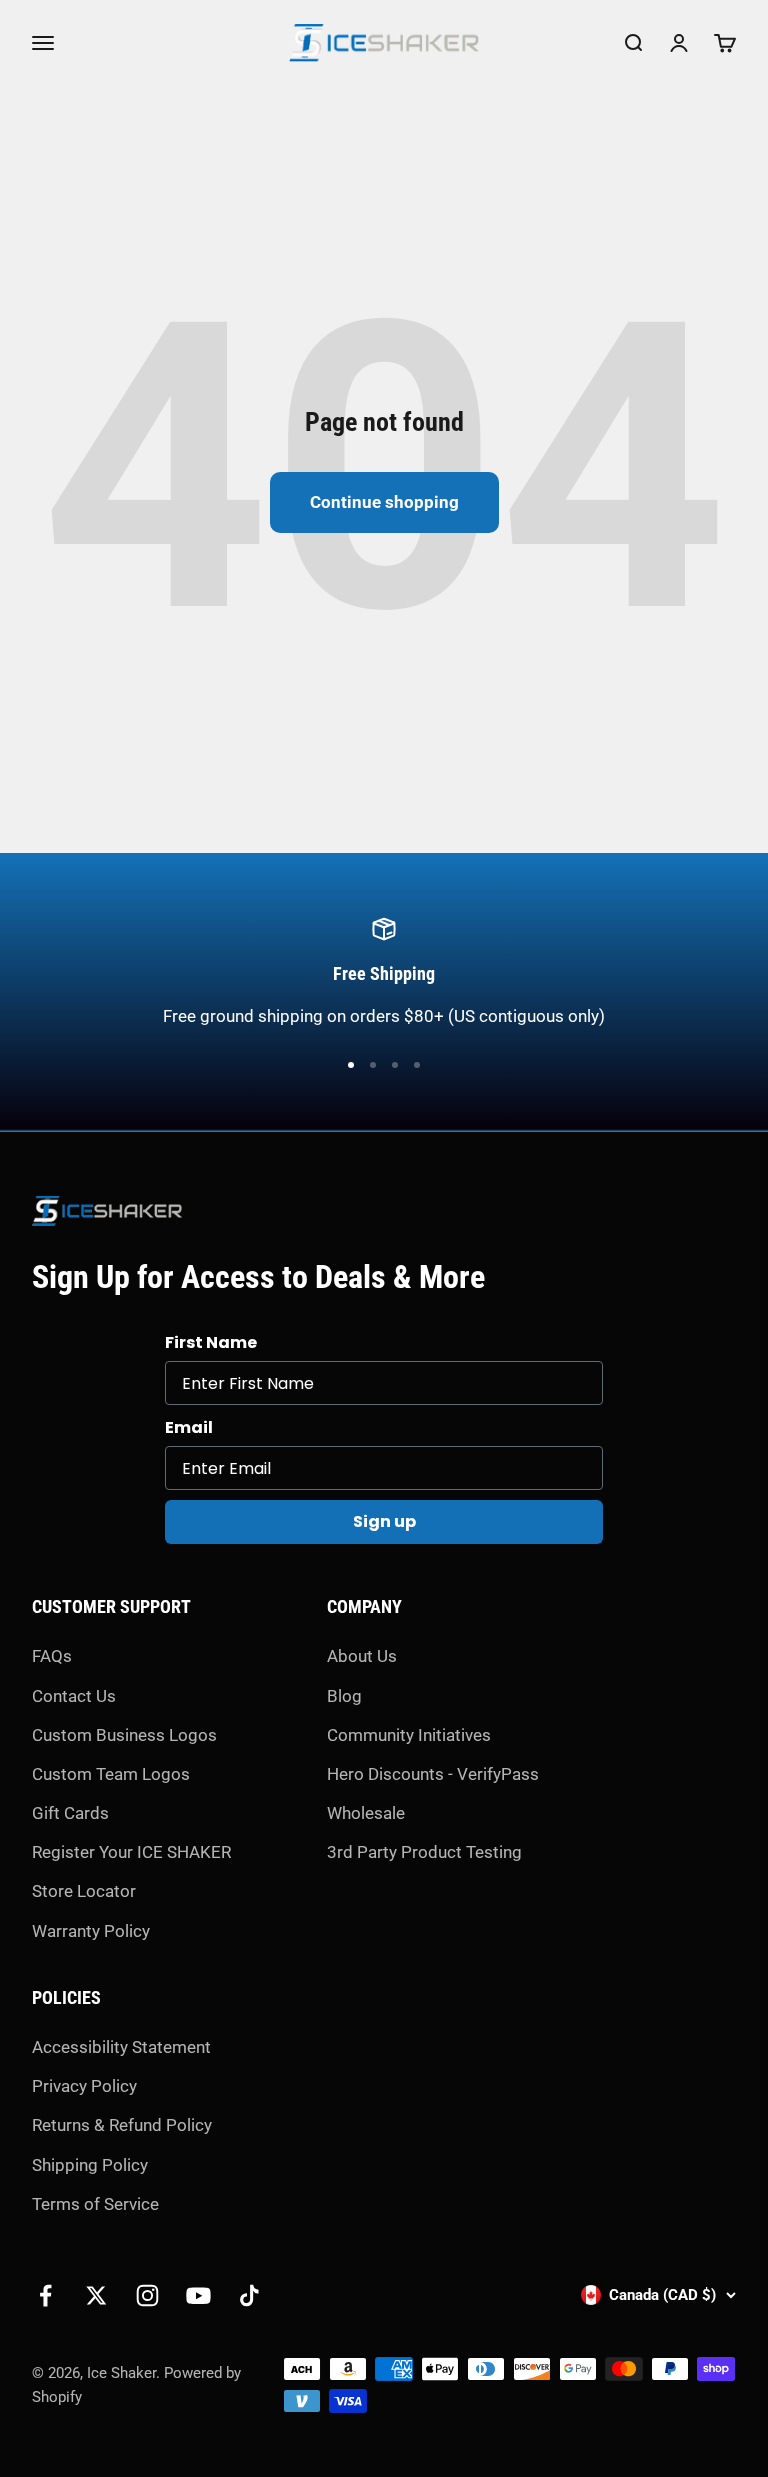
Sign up (384, 1521)
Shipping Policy (90, 2165)
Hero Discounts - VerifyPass (433, 1774)
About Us (362, 1656)
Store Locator (84, 1891)
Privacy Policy (84, 2086)
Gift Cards (70, 1813)
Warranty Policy (91, 1931)
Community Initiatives (409, 1735)
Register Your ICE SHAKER (131, 1852)
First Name (211, 1342)
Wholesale (366, 1813)
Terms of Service (95, 2204)
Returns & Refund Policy (122, 2125)
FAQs (52, 1656)
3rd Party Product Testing (424, 1852)
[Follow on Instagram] (147, 2295)
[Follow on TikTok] (249, 2295)
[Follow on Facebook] (45, 2295)
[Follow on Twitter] (96, 2295)
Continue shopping (384, 502)
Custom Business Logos (124, 1735)
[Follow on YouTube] (198, 2295)
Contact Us (74, 1696)
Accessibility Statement (121, 2047)
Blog (344, 1696)
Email (189, 1427)
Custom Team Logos (111, 1774)
